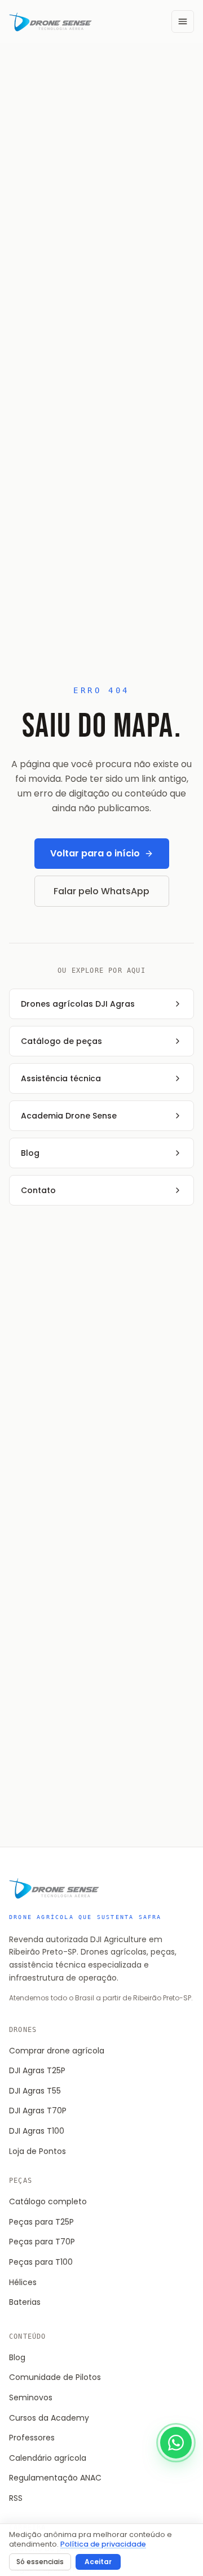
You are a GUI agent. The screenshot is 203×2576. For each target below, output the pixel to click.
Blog (17, 2357)
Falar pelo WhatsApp (101, 891)
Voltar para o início (95, 853)
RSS (16, 2498)
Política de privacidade (103, 2544)
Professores (32, 2438)
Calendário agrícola (48, 2458)
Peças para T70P (42, 2242)
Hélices (23, 2282)
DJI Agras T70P (38, 2111)
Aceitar (98, 2562)
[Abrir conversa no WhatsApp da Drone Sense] (176, 2443)
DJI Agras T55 (35, 2091)
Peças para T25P (41, 2222)
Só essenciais (40, 2562)
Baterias (25, 2302)
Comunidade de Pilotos (55, 2377)
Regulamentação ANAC (55, 2478)
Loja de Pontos (37, 2151)
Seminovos (31, 2397)
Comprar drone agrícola (57, 2051)
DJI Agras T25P (37, 2070)
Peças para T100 (41, 2262)
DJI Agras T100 (37, 2131)
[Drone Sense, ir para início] (50, 21)
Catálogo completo (48, 2201)
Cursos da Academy (49, 2418)
